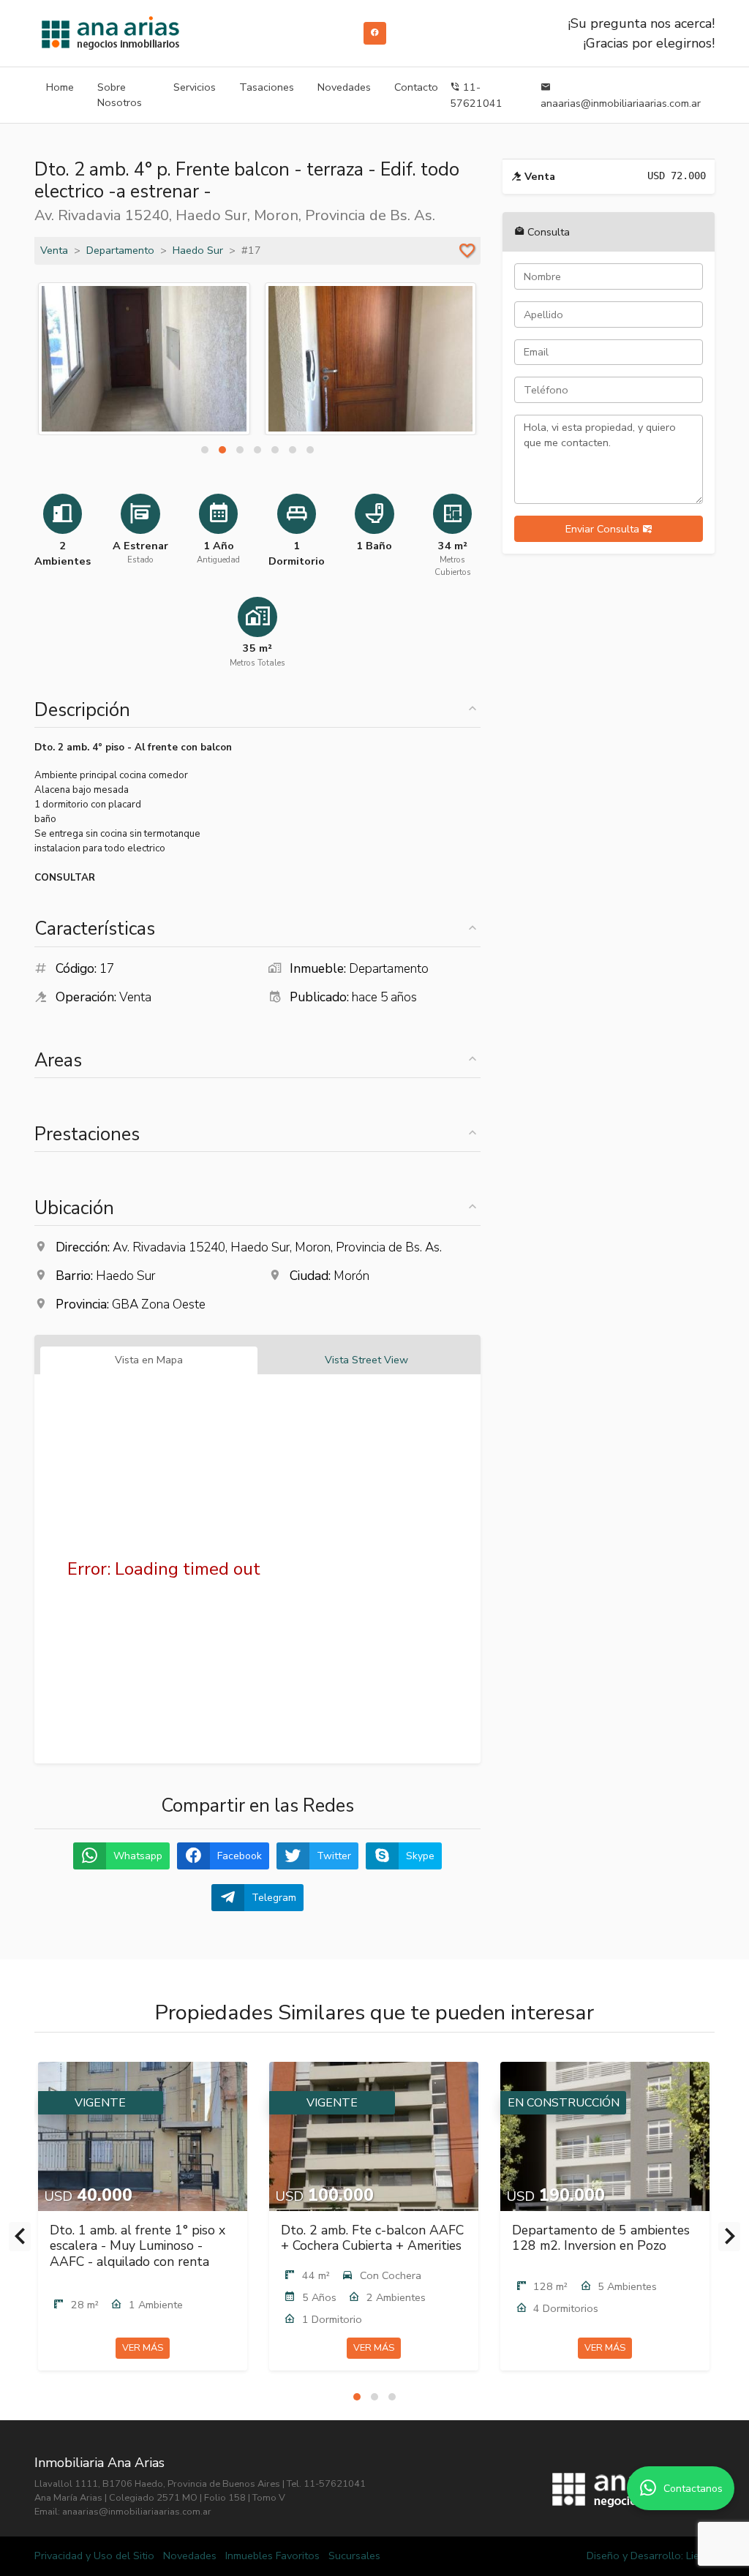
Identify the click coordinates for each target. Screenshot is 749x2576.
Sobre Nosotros (120, 95)
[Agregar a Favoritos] (467, 251)
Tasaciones (267, 87)
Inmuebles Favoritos (272, 2556)
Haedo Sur (198, 250)
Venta (54, 250)
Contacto (416, 87)
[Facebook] (375, 33)
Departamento (120, 250)
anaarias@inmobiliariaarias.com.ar (621, 103)
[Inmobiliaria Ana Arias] (110, 33)
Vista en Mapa (149, 1360)
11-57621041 (476, 95)
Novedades (344, 87)
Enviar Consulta (604, 529)
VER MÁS (143, 2348)
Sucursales (354, 2556)
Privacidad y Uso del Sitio (94, 2556)
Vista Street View (366, 1360)
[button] (205, 450)
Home (60, 87)
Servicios (195, 87)
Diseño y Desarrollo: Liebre (651, 2556)
